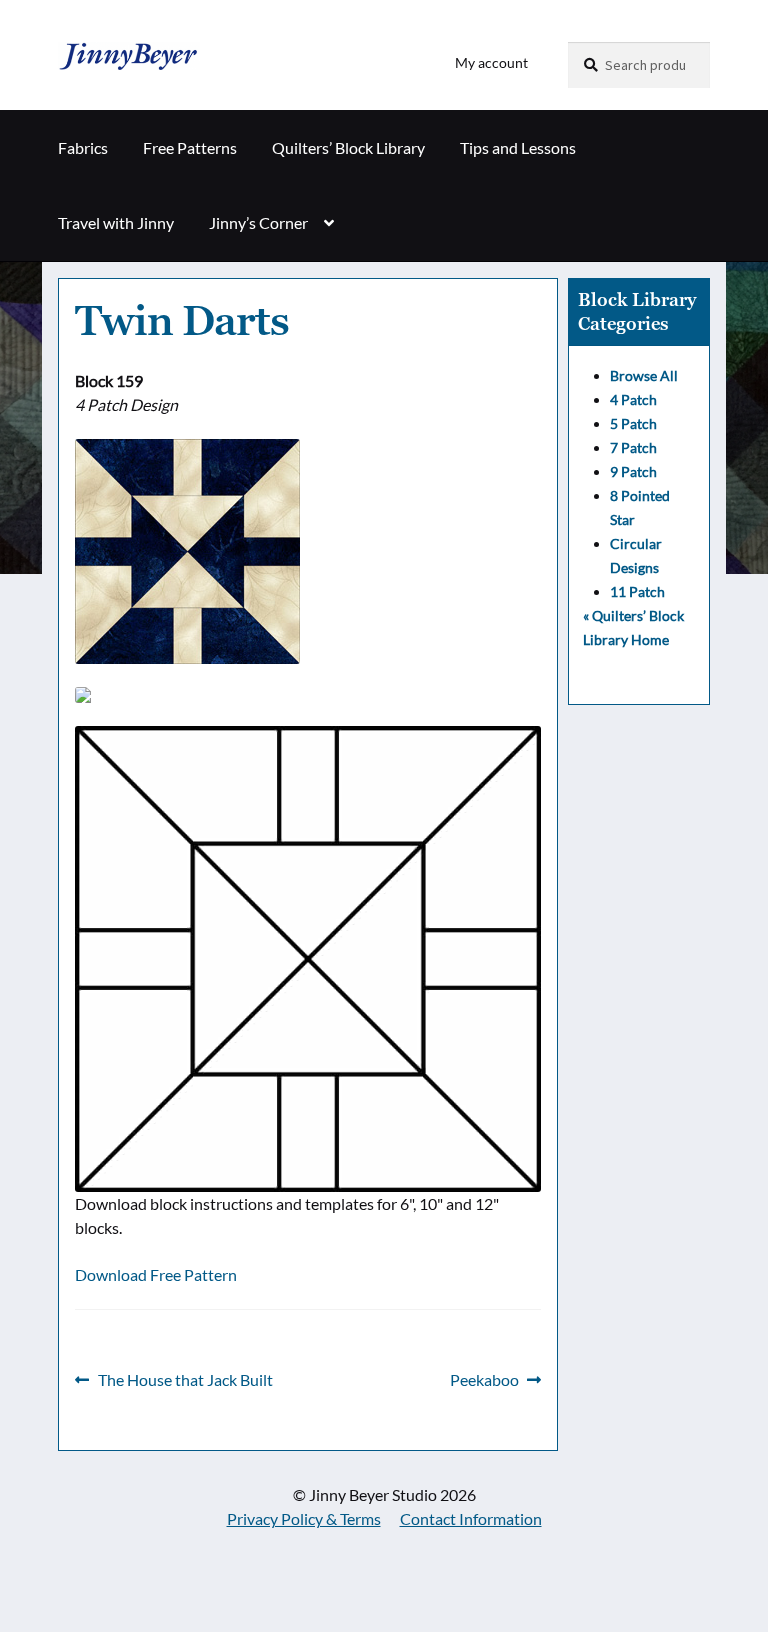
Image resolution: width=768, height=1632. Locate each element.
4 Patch (633, 399)
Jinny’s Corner (258, 222)
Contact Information (471, 1518)
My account (491, 62)
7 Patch (633, 447)
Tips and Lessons (518, 147)
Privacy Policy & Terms (304, 1518)
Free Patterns (190, 147)
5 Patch (633, 423)
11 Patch (637, 591)
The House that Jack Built (185, 1380)
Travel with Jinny (116, 222)
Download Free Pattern (156, 1274)
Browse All (644, 375)
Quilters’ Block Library (348, 147)
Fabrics (83, 147)
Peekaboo (484, 1380)
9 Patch (633, 471)
